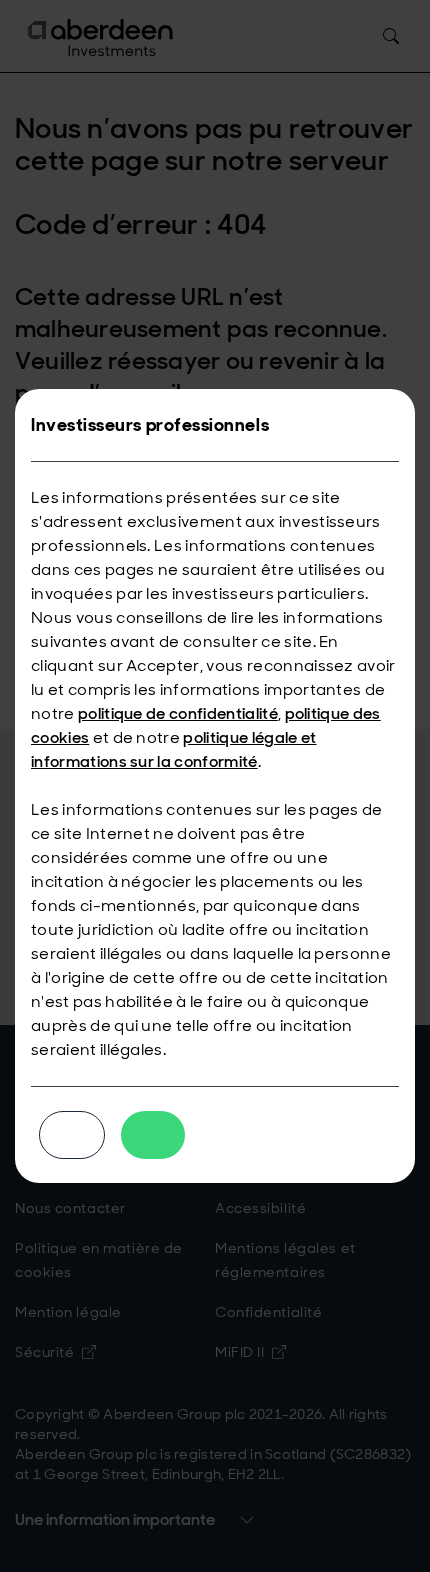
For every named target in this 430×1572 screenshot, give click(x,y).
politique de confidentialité (178, 713)
